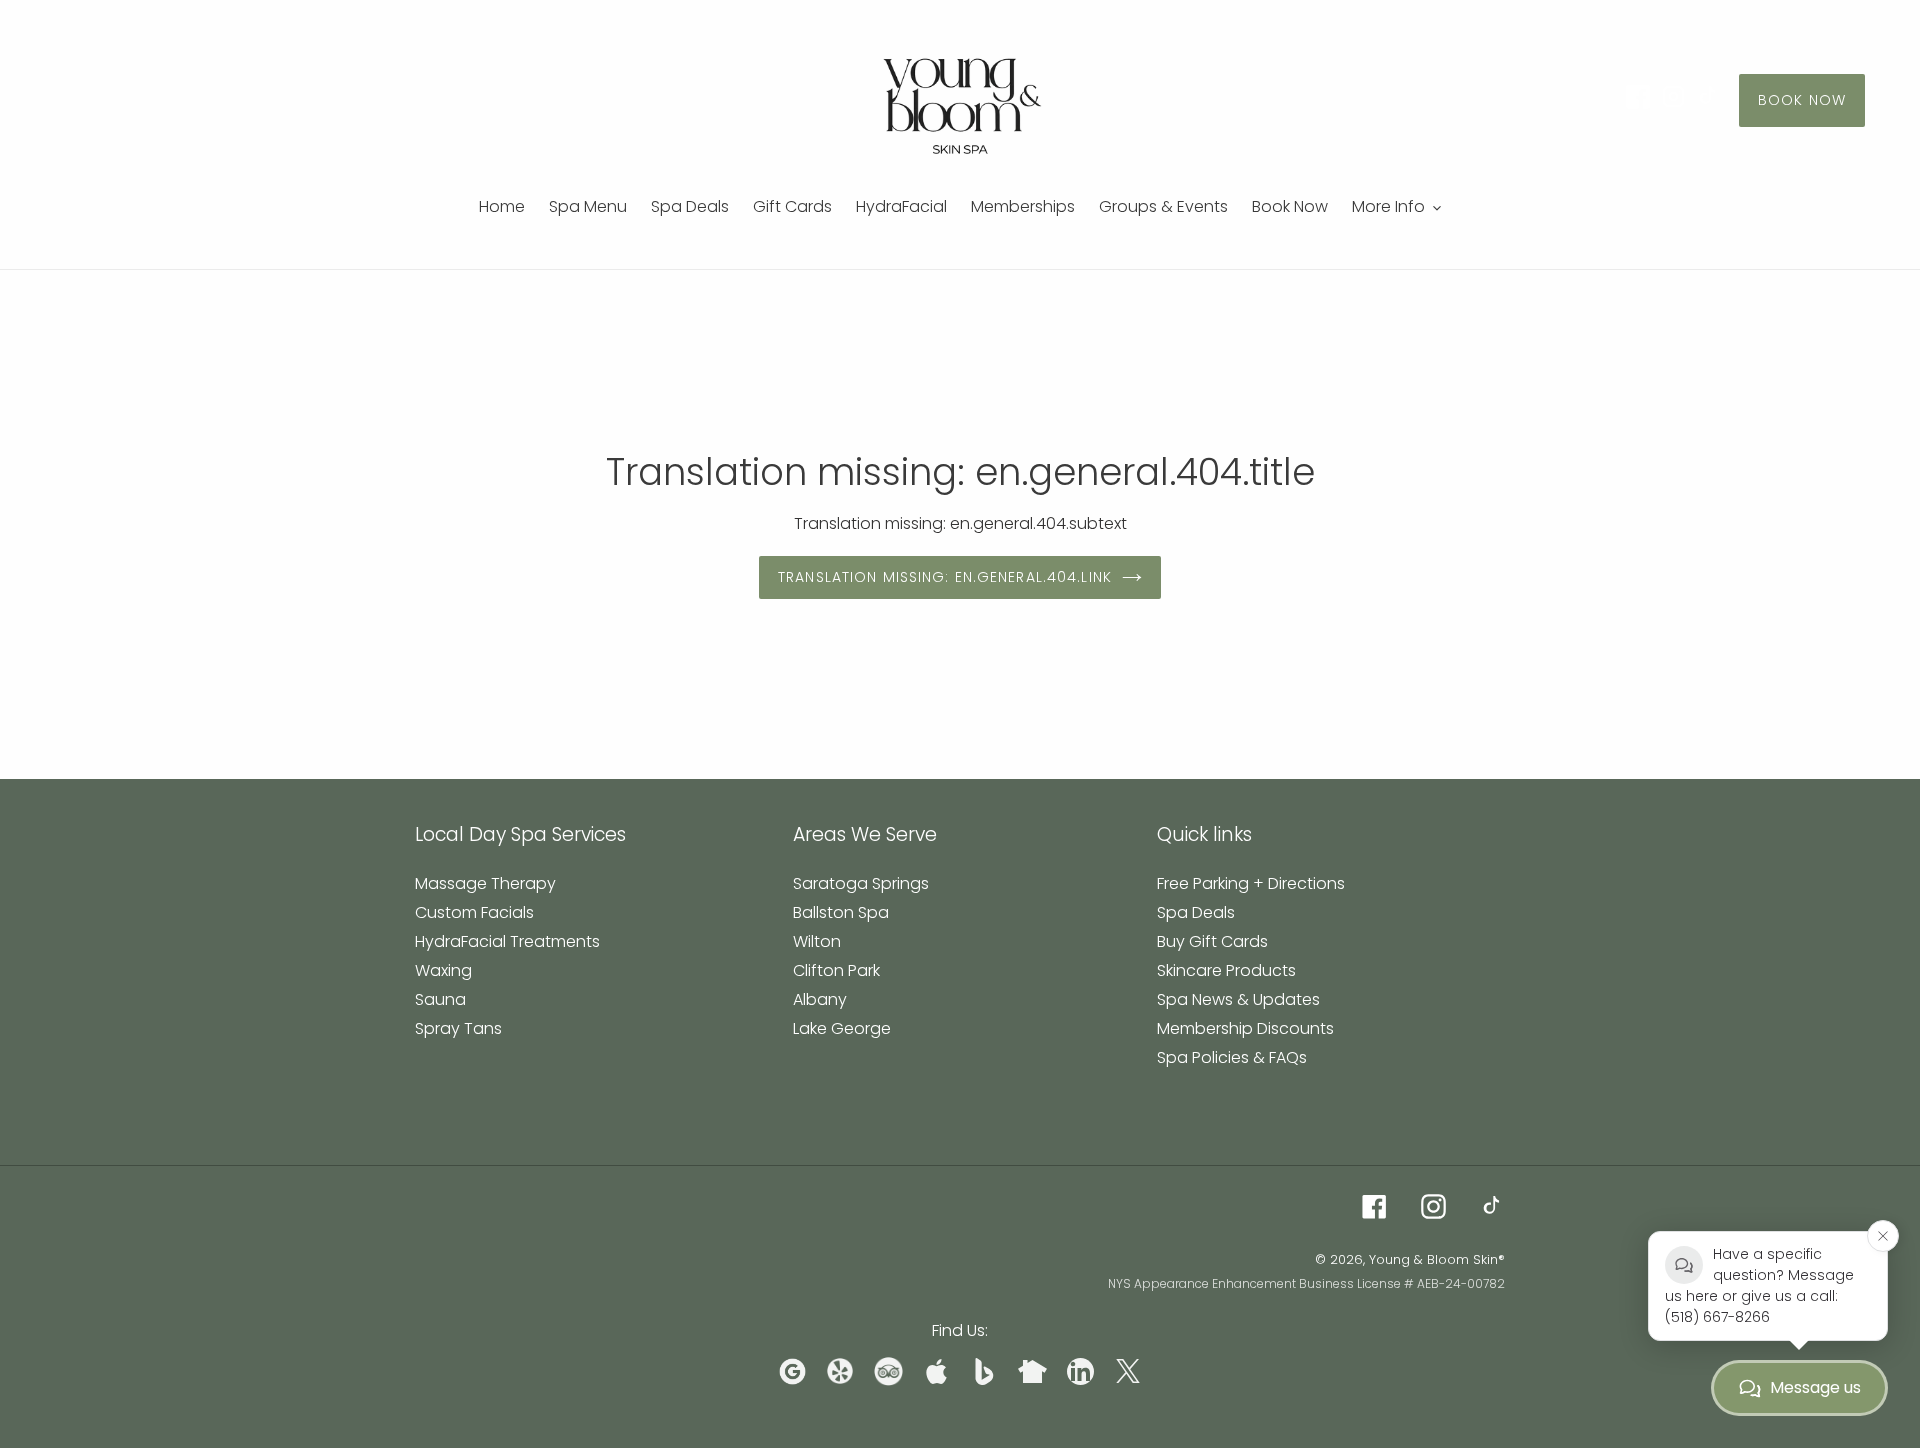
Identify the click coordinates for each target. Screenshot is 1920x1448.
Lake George (842, 1028)
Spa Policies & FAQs (1232, 1057)
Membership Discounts (1245, 1028)
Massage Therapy (485, 883)
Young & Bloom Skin (1433, 1259)
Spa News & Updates (1238, 999)
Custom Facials (474, 912)
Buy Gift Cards (1212, 941)
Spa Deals (1196, 912)
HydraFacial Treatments (507, 941)
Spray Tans (458, 1028)
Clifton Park (836, 970)
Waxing (443, 970)
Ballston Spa (841, 912)
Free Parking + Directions (1251, 883)
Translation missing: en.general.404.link (945, 577)
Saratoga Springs (861, 883)
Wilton (817, 941)
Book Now (1802, 100)
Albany (820, 999)
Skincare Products (1226, 970)
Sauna (440, 999)
